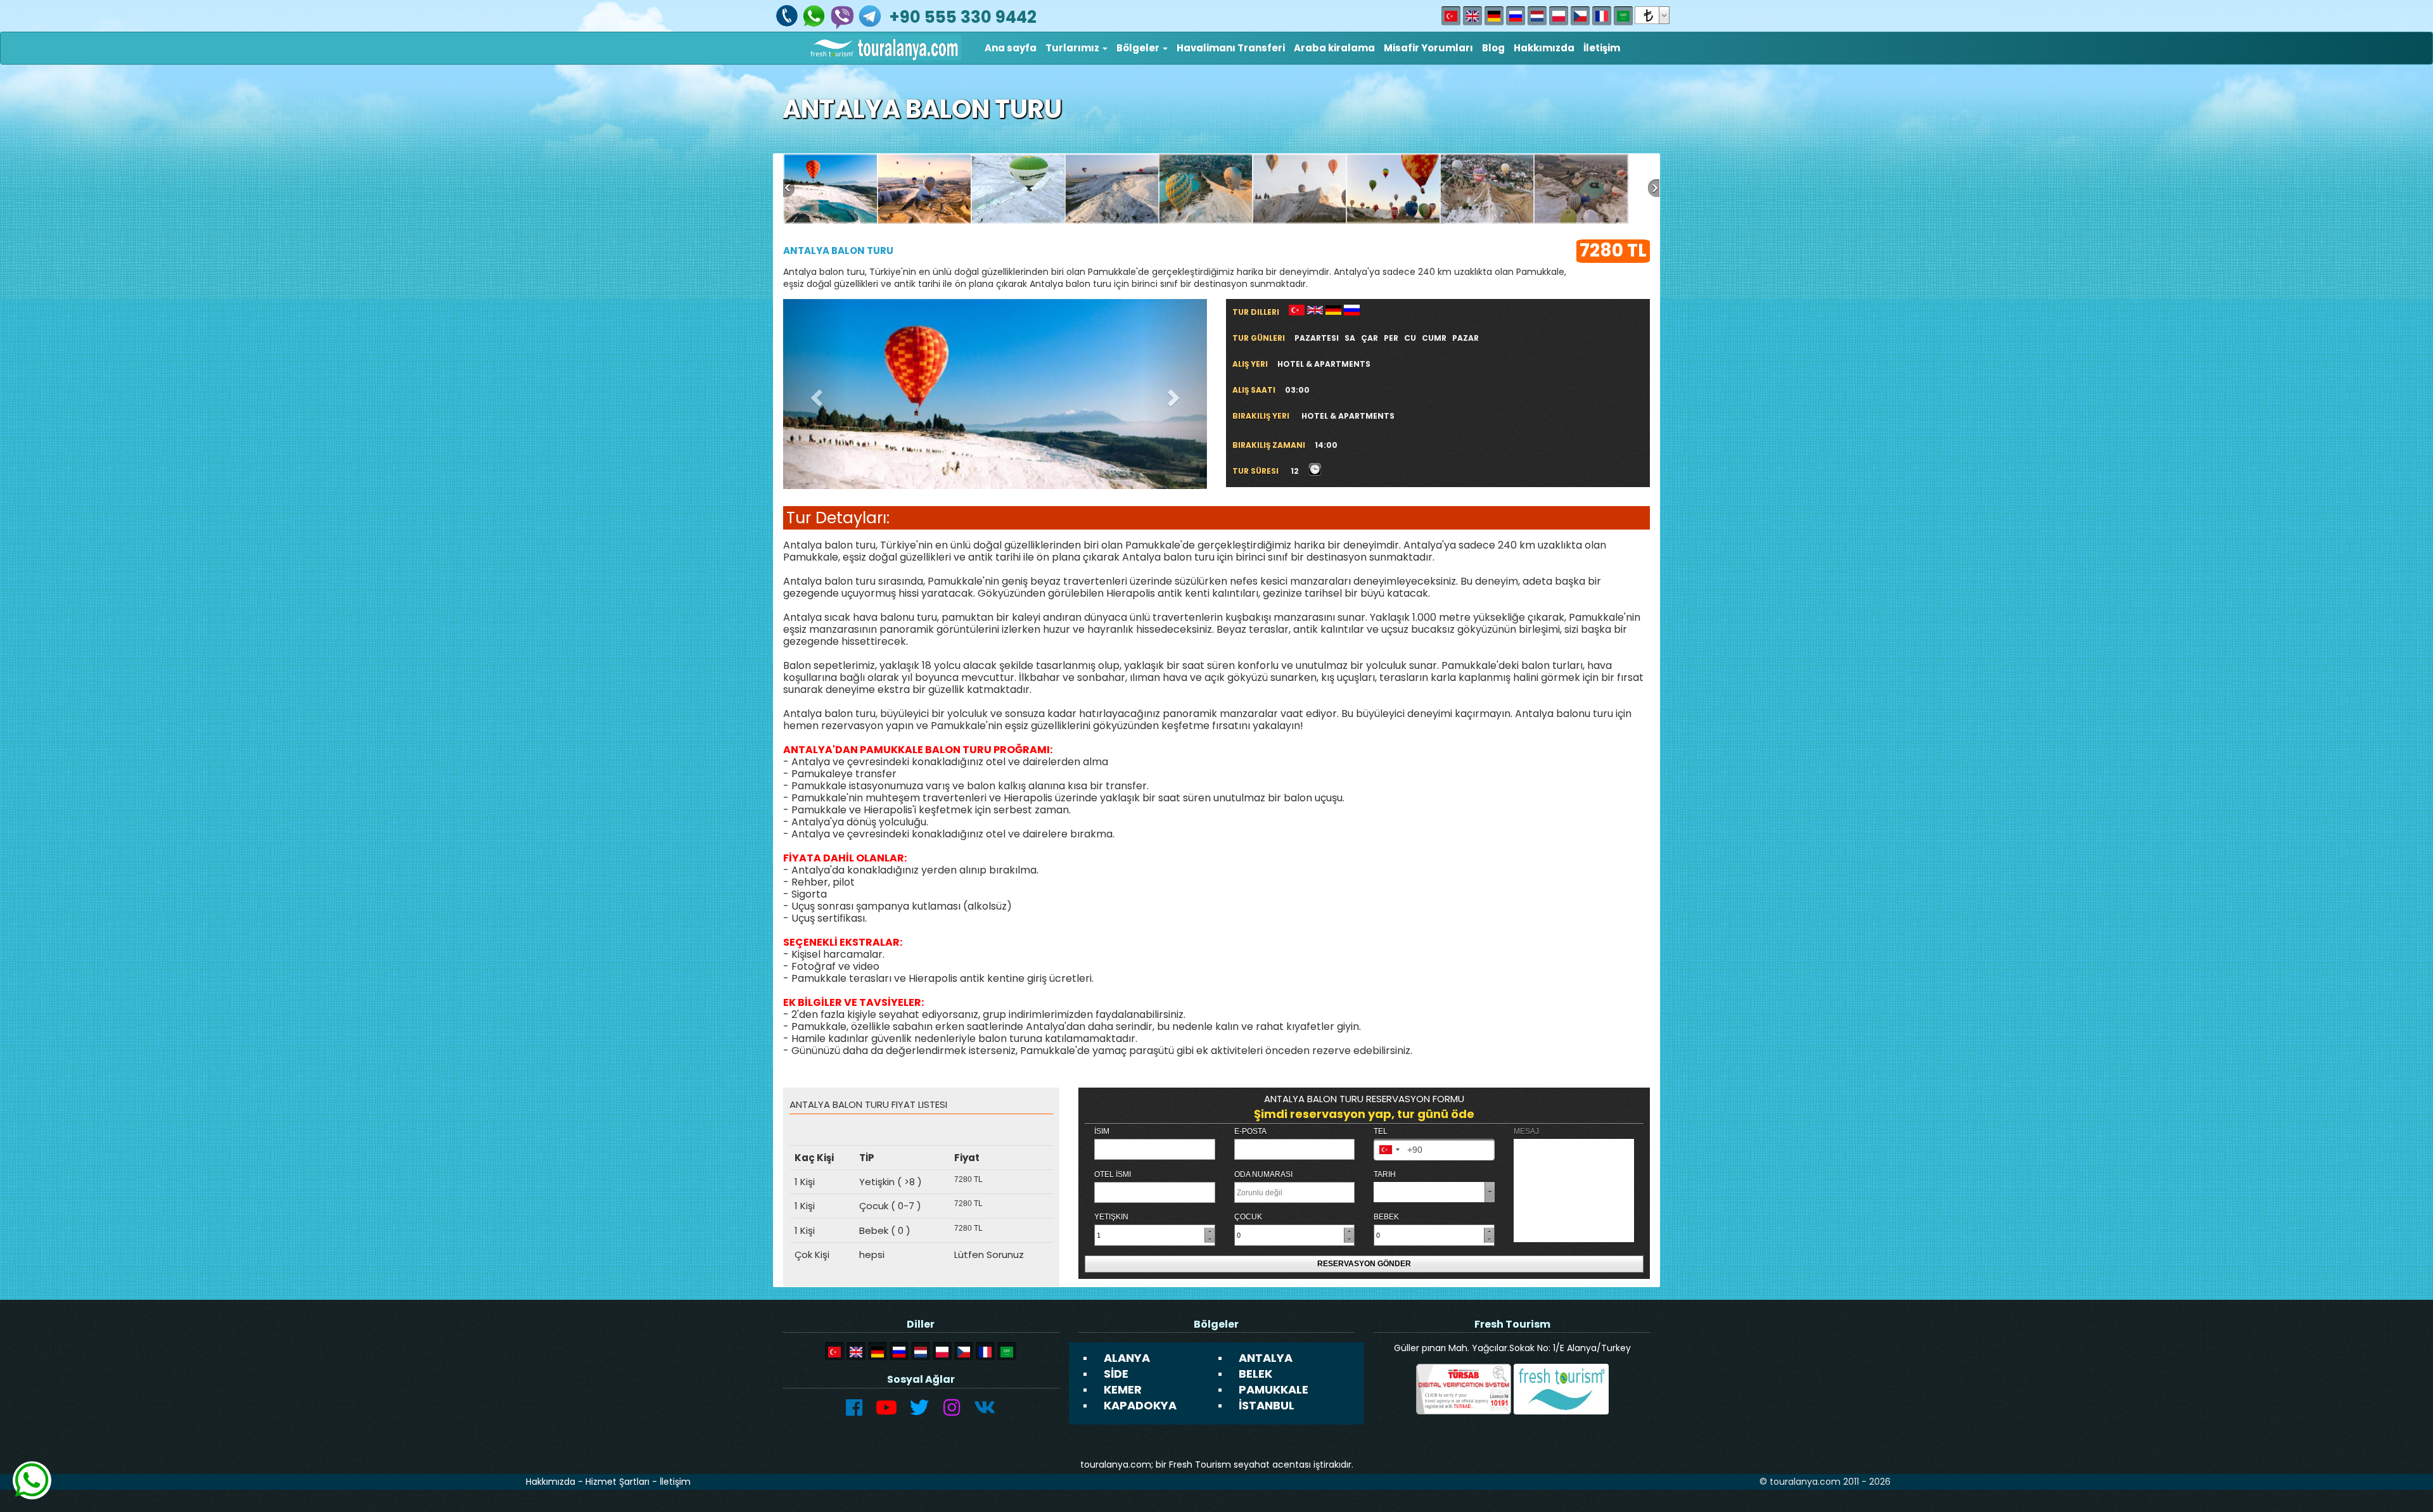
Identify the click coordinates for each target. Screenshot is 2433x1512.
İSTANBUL (1267, 1405)
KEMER (1123, 1389)
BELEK (1255, 1374)
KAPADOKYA (1140, 1405)
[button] (1076, 48)
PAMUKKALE (1274, 1389)
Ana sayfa (1011, 48)
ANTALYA (1266, 1358)
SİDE (1116, 1374)
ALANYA (1127, 1358)
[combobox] (1389, 1150)
